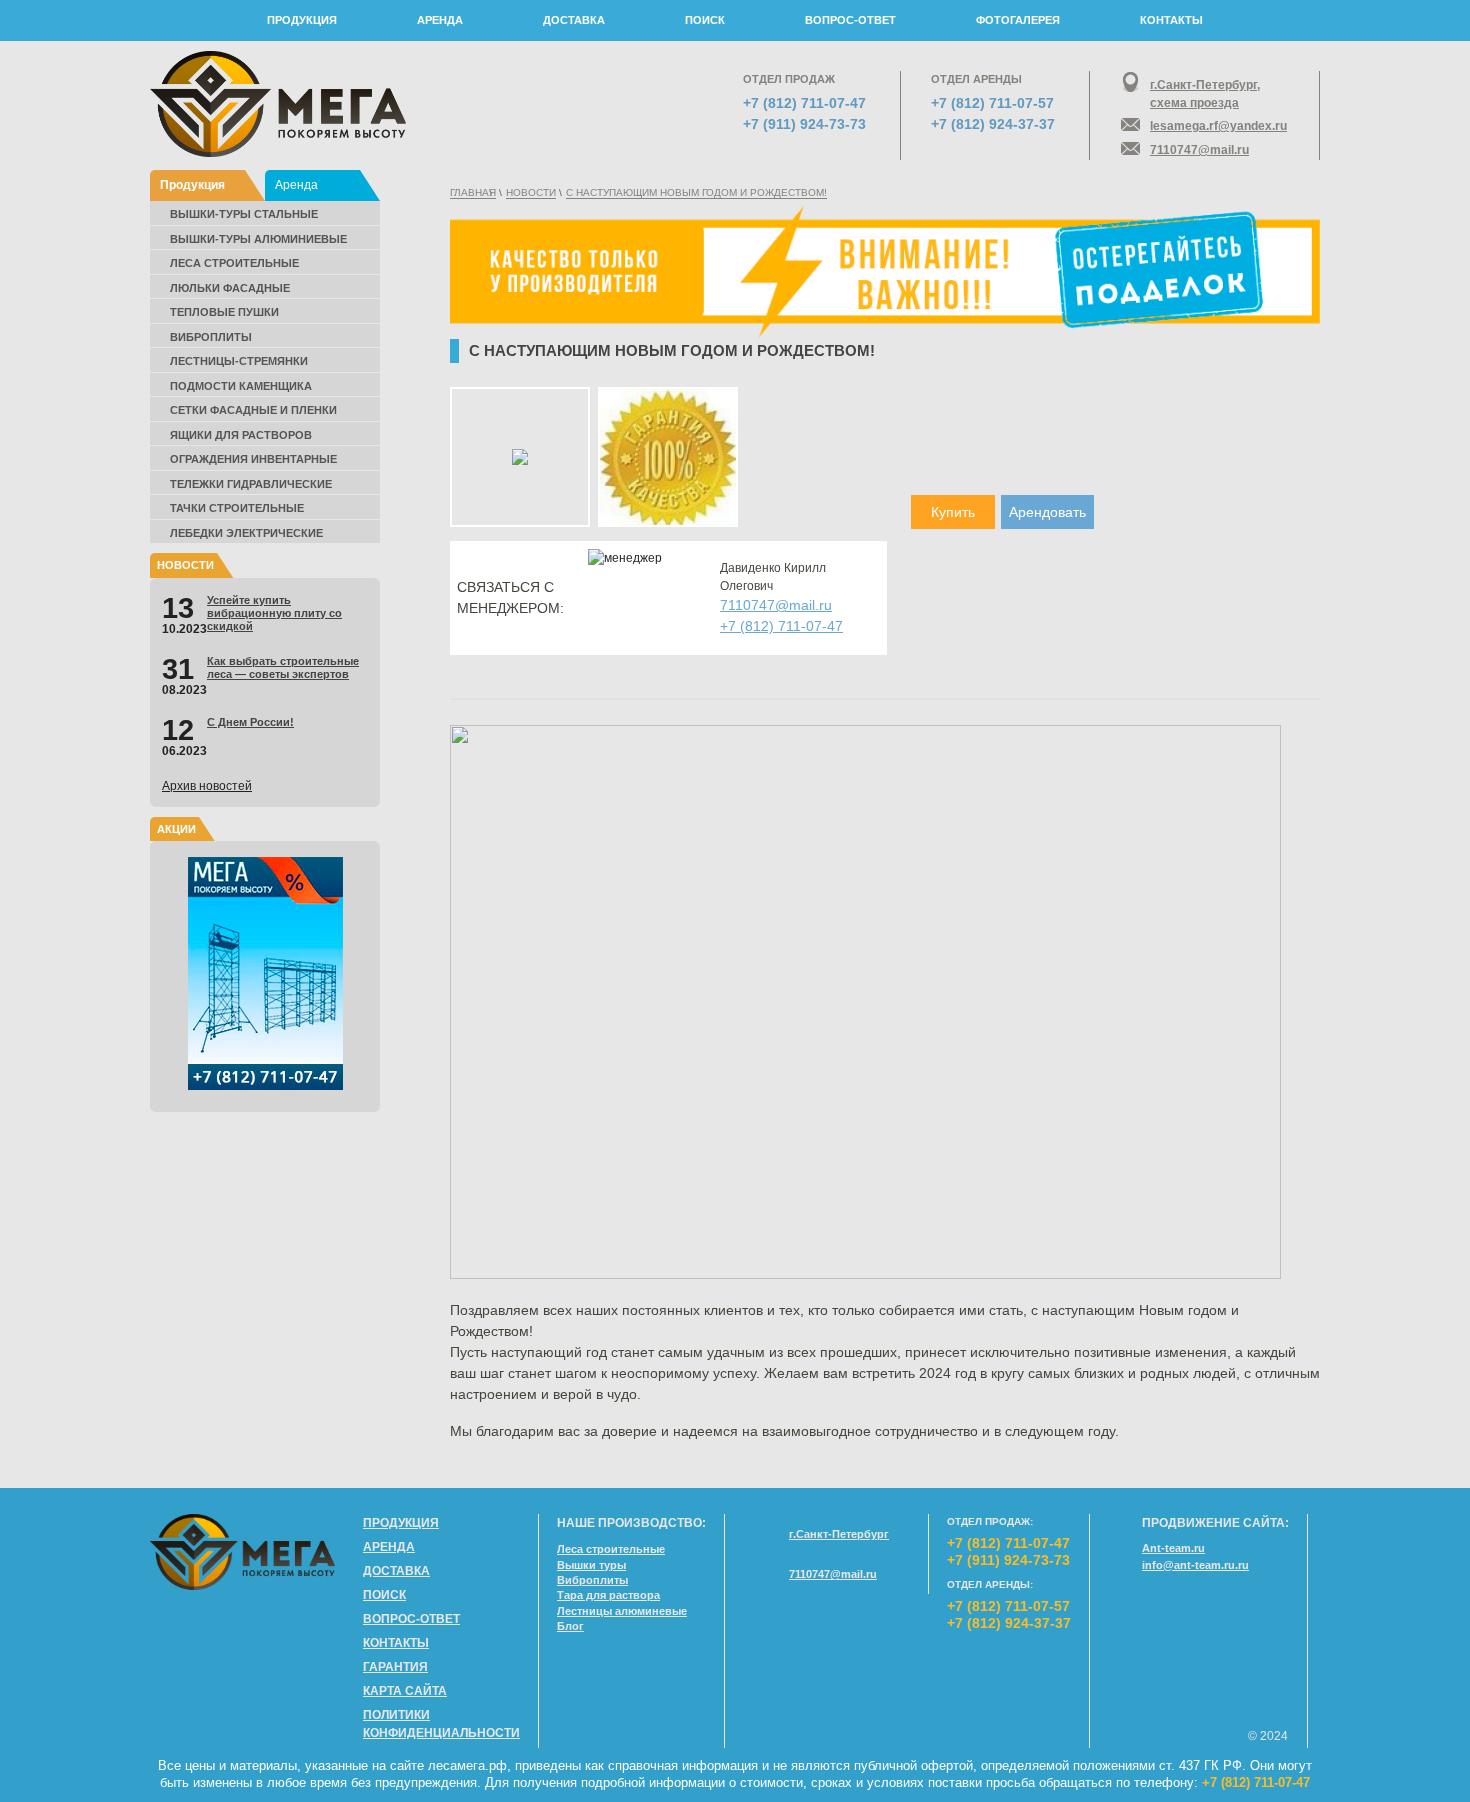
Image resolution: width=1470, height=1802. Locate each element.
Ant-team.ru (1173, 1548)
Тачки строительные (237, 508)
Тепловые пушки (224, 312)
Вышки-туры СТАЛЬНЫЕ (244, 214)
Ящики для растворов (241, 435)
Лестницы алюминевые (622, 1611)
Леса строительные (234, 263)
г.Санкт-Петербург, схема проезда (1205, 94)
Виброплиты (211, 337)
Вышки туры (591, 1565)
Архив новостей (207, 786)
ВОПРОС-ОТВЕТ (850, 20)
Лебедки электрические (246, 533)
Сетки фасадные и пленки (253, 410)
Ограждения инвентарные (253, 459)
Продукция (192, 185)
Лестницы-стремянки (239, 361)
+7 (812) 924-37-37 (993, 124)
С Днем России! (250, 722)
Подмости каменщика (241, 386)
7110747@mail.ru (1199, 150)
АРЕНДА (440, 20)
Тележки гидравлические (251, 484)
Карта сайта (405, 1691)
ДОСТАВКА (574, 20)
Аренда (296, 185)
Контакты (396, 1643)
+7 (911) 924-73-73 (804, 124)
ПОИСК (705, 20)
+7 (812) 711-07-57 (992, 103)
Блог (570, 1626)
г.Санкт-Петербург (839, 1534)
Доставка (396, 1571)
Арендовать (1047, 512)
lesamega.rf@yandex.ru (1217, 126)
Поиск (384, 1595)
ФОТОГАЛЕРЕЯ (1018, 20)
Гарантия (395, 1667)
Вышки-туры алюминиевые (258, 239)
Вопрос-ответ (411, 1619)
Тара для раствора (608, 1595)
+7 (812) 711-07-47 (804, 103)
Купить (953, 512)
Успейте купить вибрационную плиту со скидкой (274, 613)
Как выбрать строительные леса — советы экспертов (283, 667)
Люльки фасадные (230, 288)
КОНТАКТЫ (1171, 20)
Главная (473, 192)
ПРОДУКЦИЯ (302, 20)
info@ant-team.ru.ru (1195, 1565)
